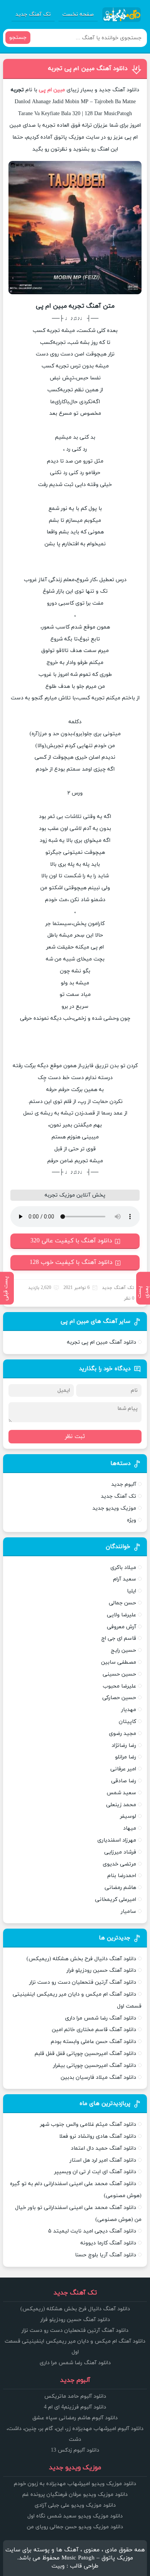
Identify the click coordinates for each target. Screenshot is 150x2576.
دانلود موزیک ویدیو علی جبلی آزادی (75, 2505)
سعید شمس (121, 1793)
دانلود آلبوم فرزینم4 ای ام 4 (75, 2407)
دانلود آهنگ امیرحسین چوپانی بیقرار (95, 2066)
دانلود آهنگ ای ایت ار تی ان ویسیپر (95, 2172)
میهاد (130, 1828)
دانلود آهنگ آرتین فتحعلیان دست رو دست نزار (83, 1982)
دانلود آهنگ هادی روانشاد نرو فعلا (98, 2136)
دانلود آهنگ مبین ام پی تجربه (88, 69)
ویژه (132, 1520)
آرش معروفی (122, 1627)
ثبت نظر (75, 1437)
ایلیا (132, 1591)
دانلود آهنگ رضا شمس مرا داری (101, 2018)
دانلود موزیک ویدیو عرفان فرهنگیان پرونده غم (75, 2495)
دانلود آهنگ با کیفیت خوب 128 (71, 1262)
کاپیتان (127, 1722)
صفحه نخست (78, 14)
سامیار (128, 1911)
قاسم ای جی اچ (119, 1638)
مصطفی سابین (119, 1662)
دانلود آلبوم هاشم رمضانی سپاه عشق (75, 2418)
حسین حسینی (119, 1674)
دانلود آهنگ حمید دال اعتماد (103, 2148)
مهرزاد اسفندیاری (117, 1840)
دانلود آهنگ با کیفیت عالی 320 (71, 1241)
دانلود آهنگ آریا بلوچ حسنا (106, 2255)
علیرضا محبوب (119, 1686)
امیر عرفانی (123, 1769)
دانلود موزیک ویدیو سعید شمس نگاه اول (75, 2516)
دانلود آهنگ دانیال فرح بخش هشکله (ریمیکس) (81, 1959)
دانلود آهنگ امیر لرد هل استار (103, 2160)
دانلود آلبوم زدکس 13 (75, 2450)
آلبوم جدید (124, 1484)
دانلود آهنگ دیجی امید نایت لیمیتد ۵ (92, 2231)
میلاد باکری (123, 1568)
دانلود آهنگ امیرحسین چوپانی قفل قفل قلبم (85, 2054)
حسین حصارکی (119, 1698)
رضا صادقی (124, 1781)
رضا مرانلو (126, 1757)
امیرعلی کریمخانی (116, 1900)
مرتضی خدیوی (119, 1864)
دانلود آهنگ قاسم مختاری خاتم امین (94, 2030)
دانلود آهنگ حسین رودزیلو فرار (101, 1970)
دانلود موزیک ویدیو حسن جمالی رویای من (75, 2527)
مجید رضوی (122, 1734)
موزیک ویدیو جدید (114, 1508)
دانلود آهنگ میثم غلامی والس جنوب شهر (88, 2124)
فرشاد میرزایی (120, 1852)
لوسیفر (128, 1816)
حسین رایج (123, 1650)
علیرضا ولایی (122, 1615)
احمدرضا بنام (122, 1876)
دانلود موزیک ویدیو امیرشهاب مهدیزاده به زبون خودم (75, 2484)
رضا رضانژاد (124, 1746)
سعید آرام (125, 1579)
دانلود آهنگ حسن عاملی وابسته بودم (93, 2042)
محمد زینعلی (121, 1805)
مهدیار (129, 1710)
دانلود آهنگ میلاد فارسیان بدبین (98, 2077)
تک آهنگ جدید (33, 14)
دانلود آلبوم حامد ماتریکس (75, 2396)
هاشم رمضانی (120, 1888)
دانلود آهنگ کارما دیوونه (108, 2243)
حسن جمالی (122, 1603)
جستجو (18, 38)
